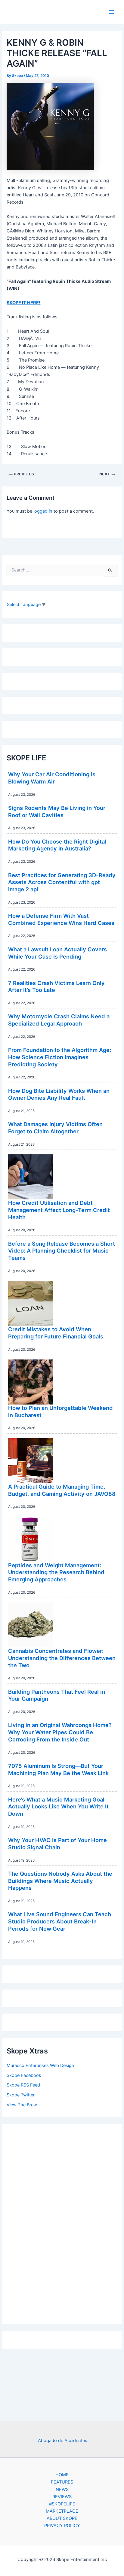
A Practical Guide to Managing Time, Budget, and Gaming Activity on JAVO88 (62, 1490)
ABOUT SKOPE (62, 2518)
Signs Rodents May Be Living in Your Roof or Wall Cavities (57, 811)
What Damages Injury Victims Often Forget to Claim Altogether (55, 1128)
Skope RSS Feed (23, 2085)
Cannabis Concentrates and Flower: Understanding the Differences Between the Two (62, 1658)
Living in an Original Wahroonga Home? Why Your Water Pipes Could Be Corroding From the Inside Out (60, 1732)
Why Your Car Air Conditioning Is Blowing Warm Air (52, 778)
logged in (43, 511)
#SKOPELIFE (62, 2504)
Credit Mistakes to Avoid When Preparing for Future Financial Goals (56, 1333)
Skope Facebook (24, 2075)
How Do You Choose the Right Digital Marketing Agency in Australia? (57, 845)
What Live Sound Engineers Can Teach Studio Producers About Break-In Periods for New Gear (60, 1921)
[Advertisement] (62, 2223)
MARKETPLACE (62, 2511)
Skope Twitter (21, 2095)
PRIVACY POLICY (62, 2526)
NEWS (62, 2490)
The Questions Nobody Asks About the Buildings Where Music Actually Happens (60, 1881)
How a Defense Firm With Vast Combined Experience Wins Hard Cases (61, 919)
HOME (62, 2475)
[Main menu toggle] (112, 12)
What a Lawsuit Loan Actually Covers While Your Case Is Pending (57, 953)
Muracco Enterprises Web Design (40, 2065)
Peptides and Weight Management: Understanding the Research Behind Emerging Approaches (56, 1572)
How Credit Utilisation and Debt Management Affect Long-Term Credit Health (59, 1210)
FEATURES (62, 2482)
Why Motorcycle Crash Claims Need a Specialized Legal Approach (59, 1020)
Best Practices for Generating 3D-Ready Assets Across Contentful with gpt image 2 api (62, 882)
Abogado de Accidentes (63, 2441)
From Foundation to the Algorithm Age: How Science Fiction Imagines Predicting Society (60, 1057)
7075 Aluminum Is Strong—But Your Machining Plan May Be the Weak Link (58, 1769)
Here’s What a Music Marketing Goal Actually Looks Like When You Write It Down (58, 1806)
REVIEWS (62, 2497)
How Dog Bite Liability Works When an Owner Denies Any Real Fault (59, 1094)
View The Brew (22, 2105)
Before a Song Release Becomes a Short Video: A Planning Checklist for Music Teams (62, 1251)
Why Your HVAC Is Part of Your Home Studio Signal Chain (57, 1844)
